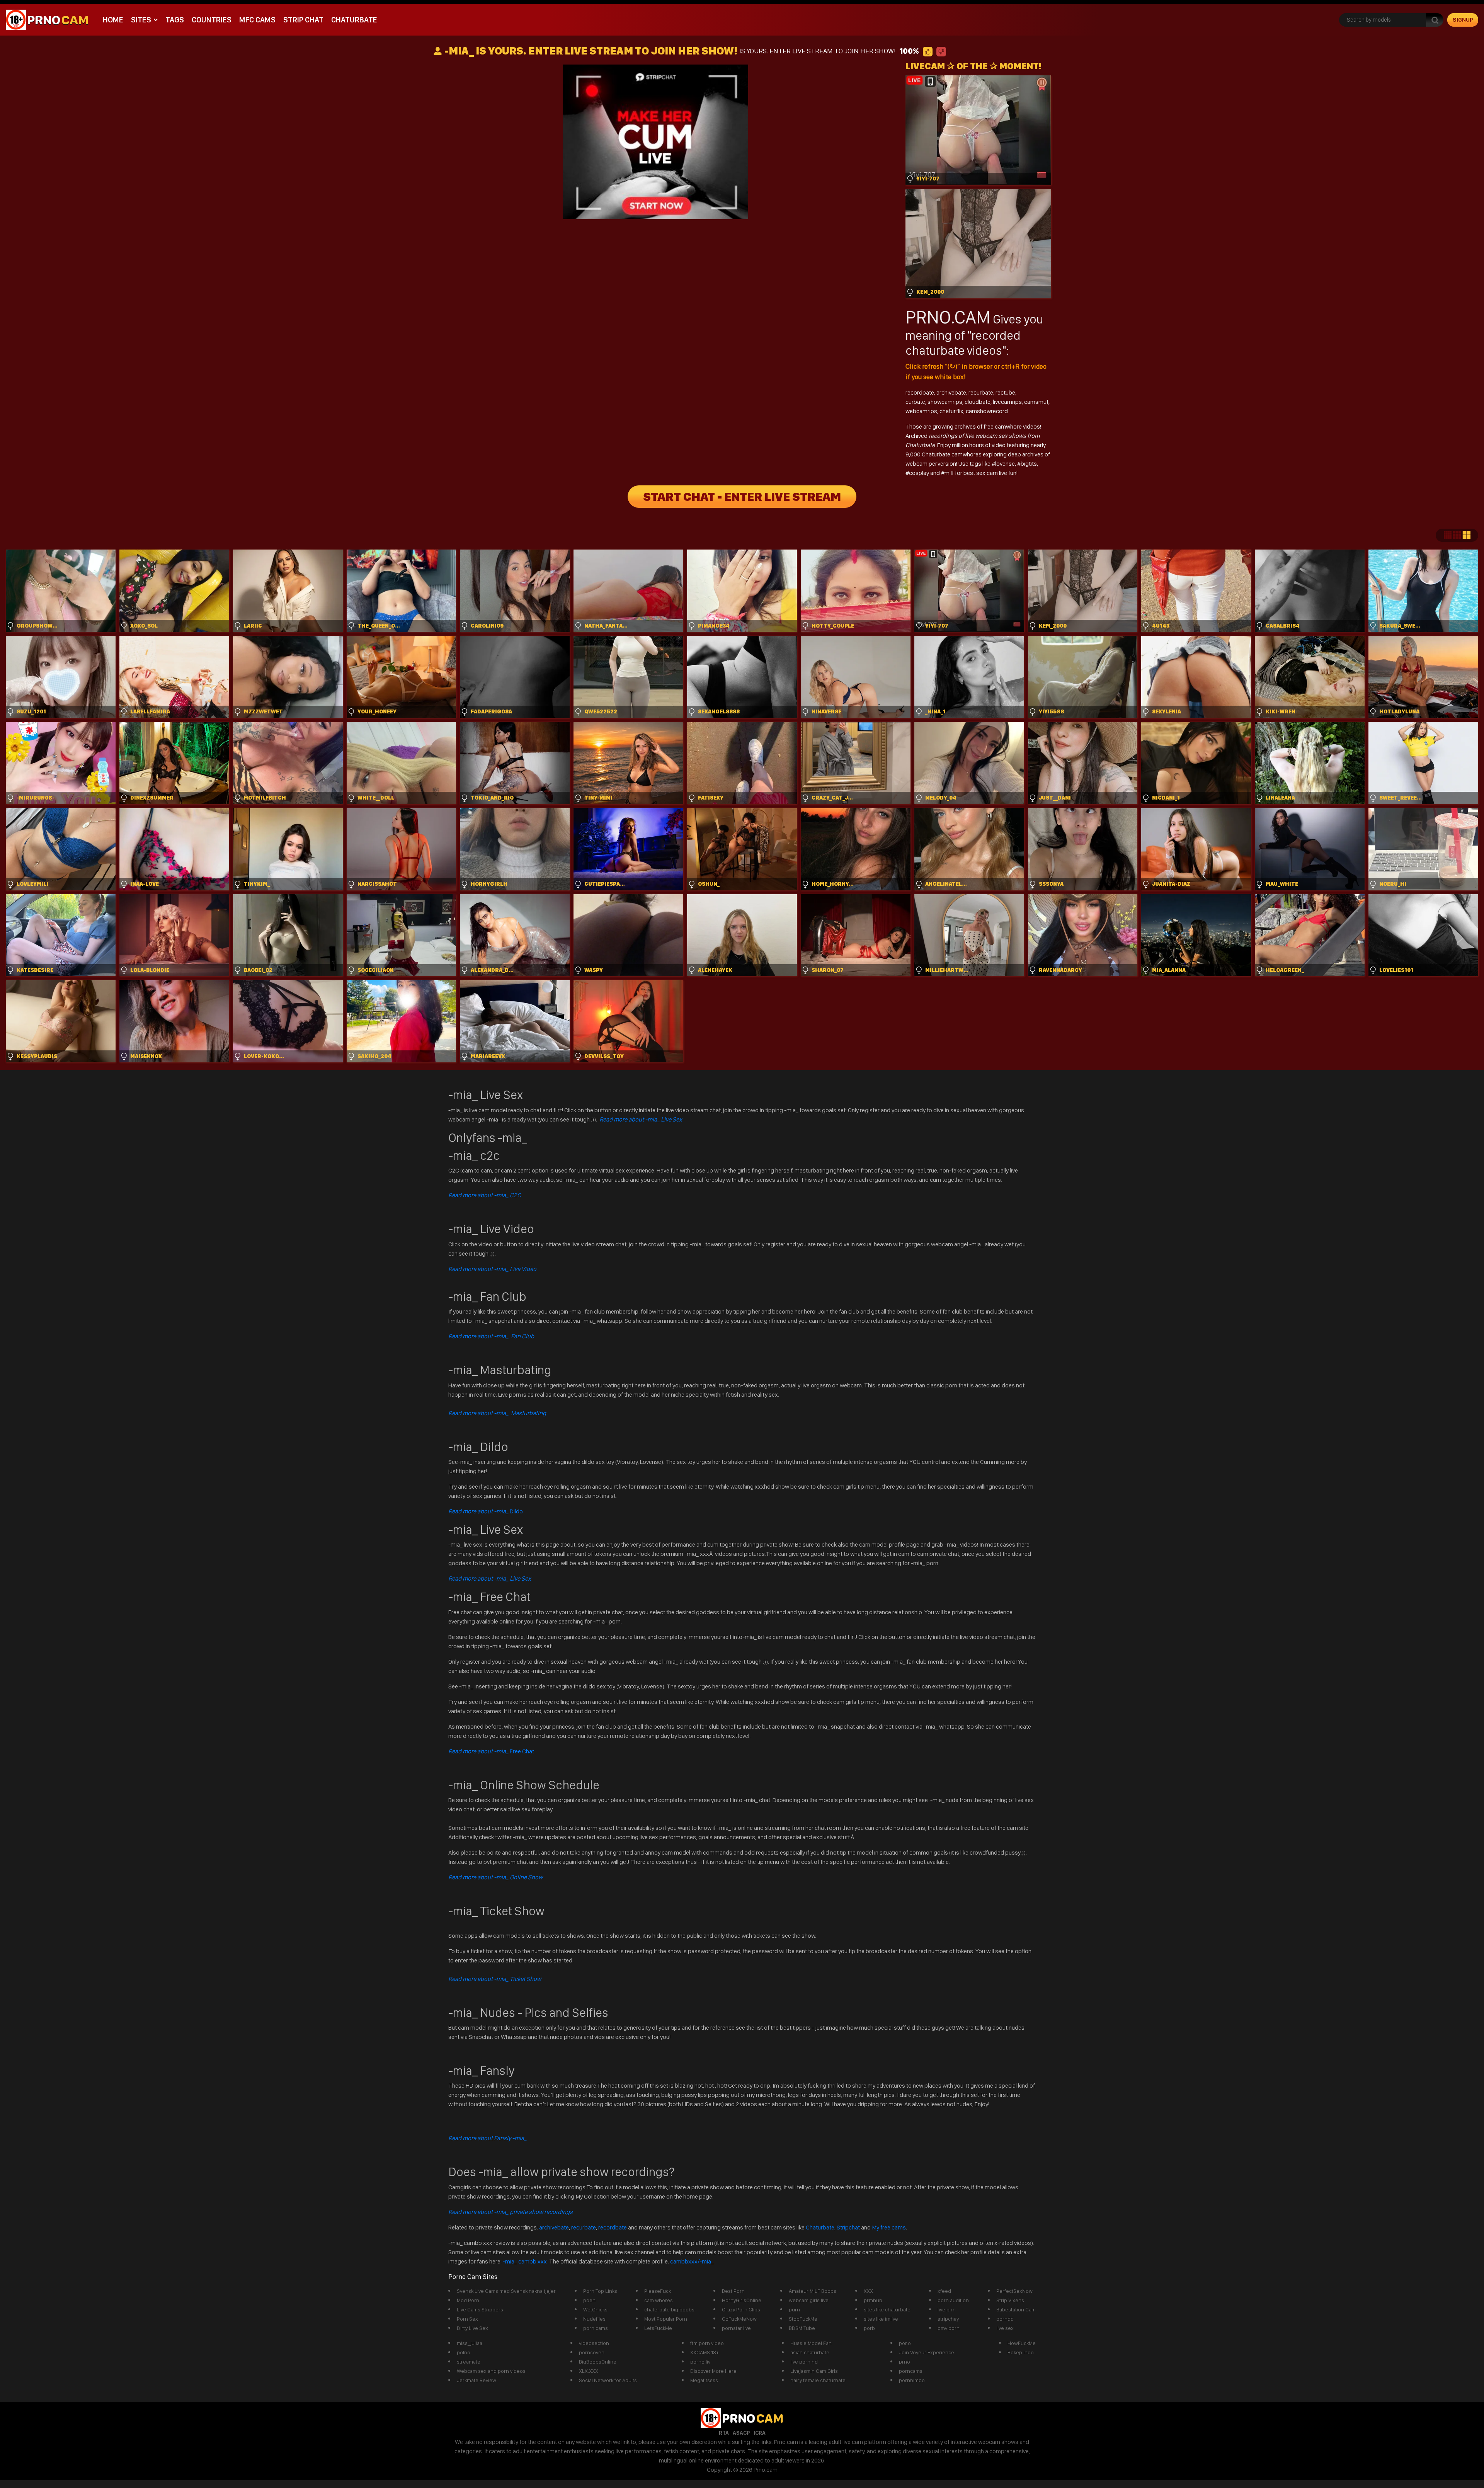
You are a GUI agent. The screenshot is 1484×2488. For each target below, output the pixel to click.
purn (794, 2309)
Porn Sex (467, 2319)
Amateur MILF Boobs (813, 2291)
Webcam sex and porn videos (491, 2371)
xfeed (944, 2291)
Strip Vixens (1010, 2300)
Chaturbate (354, 20)
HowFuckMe (1022, 2343)
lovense (1005, 464)
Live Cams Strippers (480, 2309)
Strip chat (303, 20)
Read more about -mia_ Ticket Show (495, 1979)
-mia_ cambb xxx (525, 2261)
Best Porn (733, 2291)
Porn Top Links (600, 2291)
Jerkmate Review (477, 2380)
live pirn (947, 2309)
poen (589, 2300)
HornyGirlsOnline (742, 2300)
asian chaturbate (810, 2352)
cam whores (659, 2300)
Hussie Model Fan (811, 2343)
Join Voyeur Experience (927, 2352)
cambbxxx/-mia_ (692, 2261)
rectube (1005, 392)
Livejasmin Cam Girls (814, 2371)
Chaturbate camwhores (952, 454)
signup (1463, 20)
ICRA (760, 2433)
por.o (905, 2343)
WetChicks (595, 2309)
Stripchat (848, 2227)
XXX (868, 2291)
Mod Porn (468, 2300)
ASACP (741, 2433)
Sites (141, 20)
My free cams (889, 2227)
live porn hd (804, 2362)
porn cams (596, 2328)
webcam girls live (809, 2300)
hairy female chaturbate (818, 2380)
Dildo (486, 1511)
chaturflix (951, 411)
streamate (469, 2362)
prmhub (873, 2300)
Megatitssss (704, 2380)
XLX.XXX (589, 2371)
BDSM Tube (802, 2328)
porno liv (700, 2362)
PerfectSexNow (1014, 2291)
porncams (911, 2371)
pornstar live (736, 2328)
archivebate (951, 392)
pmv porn (949, 2328)
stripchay (948, 2319)
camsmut (1036, 402)
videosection (594, 2343)
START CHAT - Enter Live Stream (742, 497)
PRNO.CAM (948, 317)
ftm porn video (707, 2343)
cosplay (920, 473)
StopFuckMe (803, 2319)
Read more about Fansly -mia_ (488, 2138)
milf (950, 473)
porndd (1005, 2319)
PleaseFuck (658, 2291)
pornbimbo (912, 2380)
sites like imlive (881, 2319)
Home (113, 20)
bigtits (1029, 464)
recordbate (920, 392)
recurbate (981, 392)
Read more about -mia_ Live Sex (641, 1119)
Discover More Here (713, 2371)
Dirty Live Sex (472, 2328)
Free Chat (491, 1751)
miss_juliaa (470, 2343)
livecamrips (1007, 402)
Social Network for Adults (608, 2380)
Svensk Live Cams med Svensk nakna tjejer (506, 2291)
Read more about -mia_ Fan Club (491, 1336)
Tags (175, 20)
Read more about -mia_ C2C (485, 1195)
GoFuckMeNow (739, 2319)
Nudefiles (594, 2319)
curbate (915, 402)
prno (905, 2362)
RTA (724, 2433)
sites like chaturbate (887, 2309)
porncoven (592, 2352)
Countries (212, 20)
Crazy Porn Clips (741, 2309)
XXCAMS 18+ (705, 2352)
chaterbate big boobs (669, 2309)
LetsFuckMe (658, 2328)
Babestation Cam (1016, 2309)
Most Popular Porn (666, 2319)
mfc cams (257, 20)
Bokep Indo (1021, 2352)
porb (869, 2328)
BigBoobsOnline (598, 2362)
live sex (1005, 2328)
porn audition (953, 2300)
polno (464, 2352)
